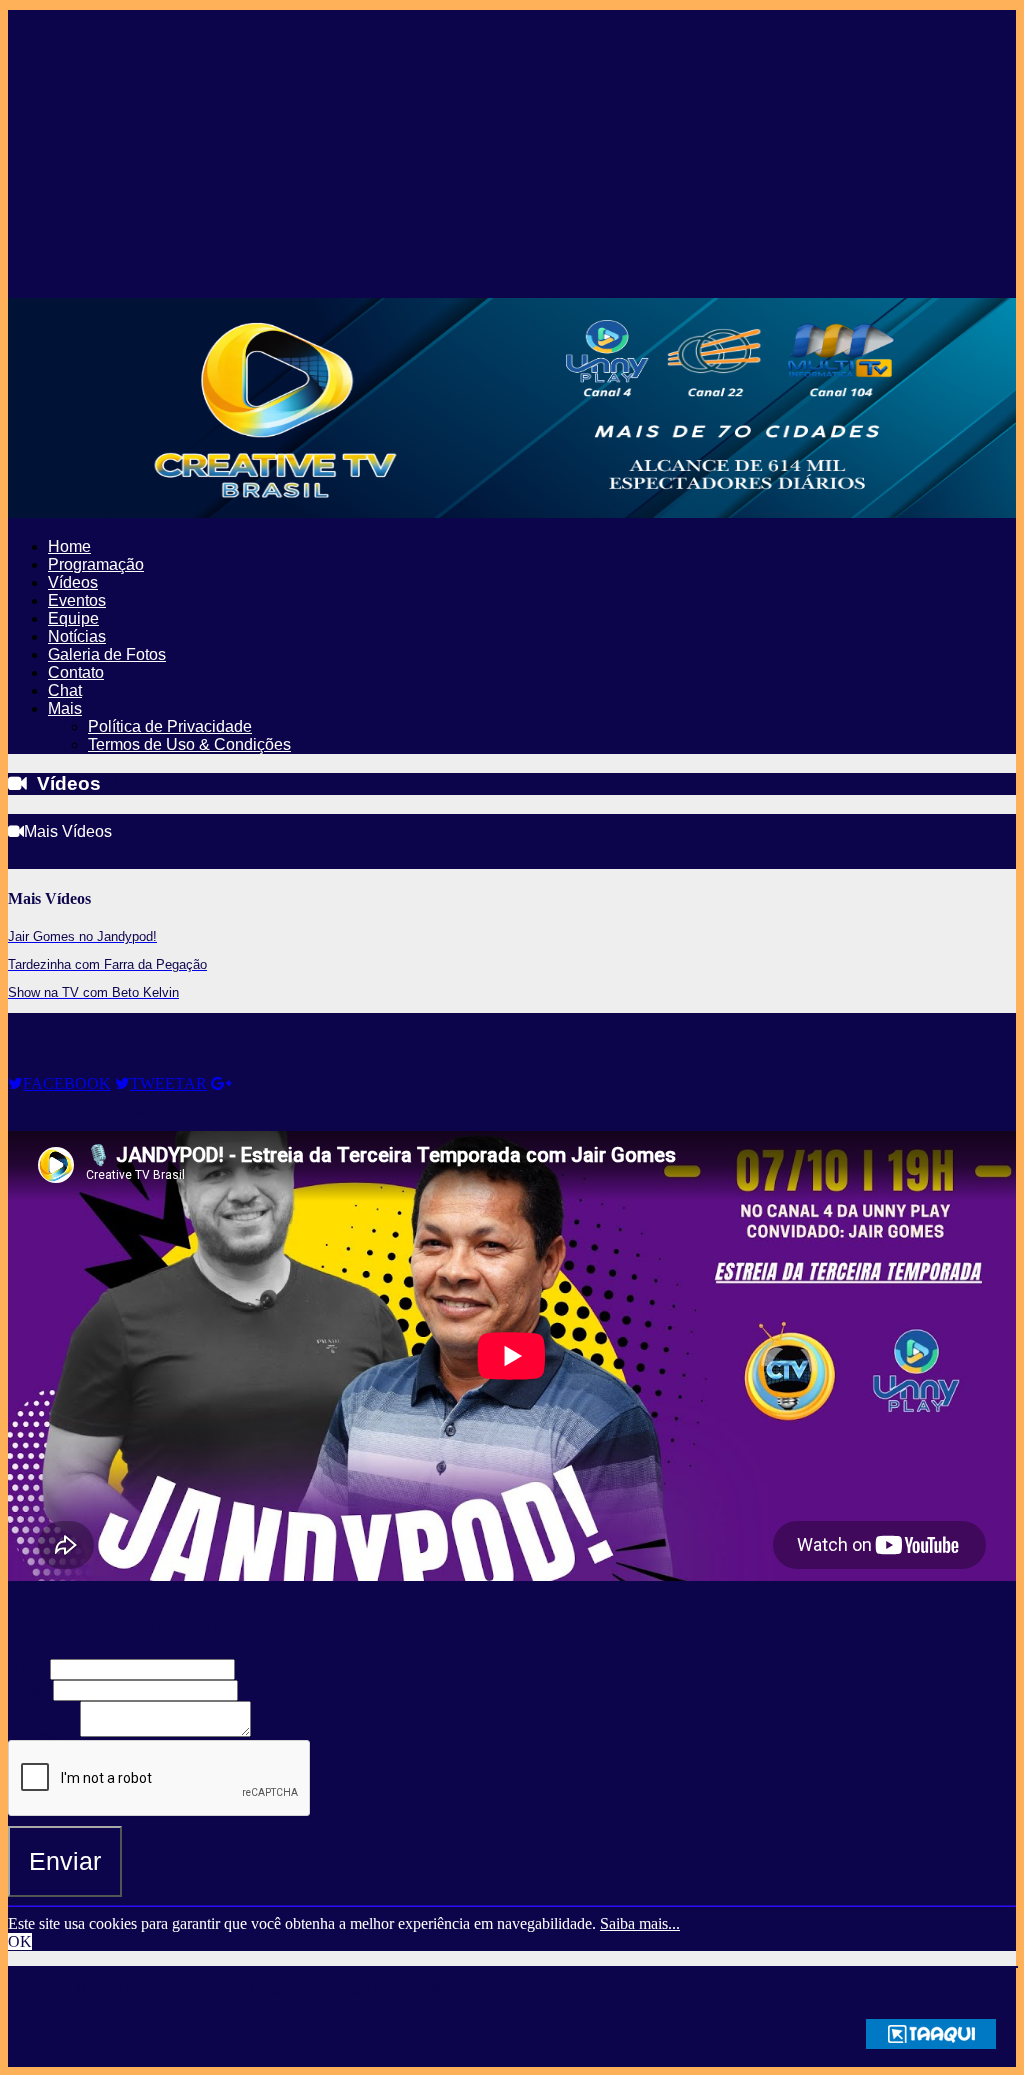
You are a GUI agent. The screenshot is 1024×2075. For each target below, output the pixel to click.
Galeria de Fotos (107, 654)
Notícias (77, 636)
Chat (65, 690)
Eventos (77, 600)
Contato (76, 672)
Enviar (65, 1861)
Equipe (73, 618)
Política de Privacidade (170, 726)
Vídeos (73, 582)
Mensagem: (42, 1732)
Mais (65, 708)
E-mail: (28, 1690)
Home (69, 546)
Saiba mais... (640, 1923)
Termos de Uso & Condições (189, 744)
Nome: (27, 1669)
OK (20, 1941)
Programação (96, 564)
